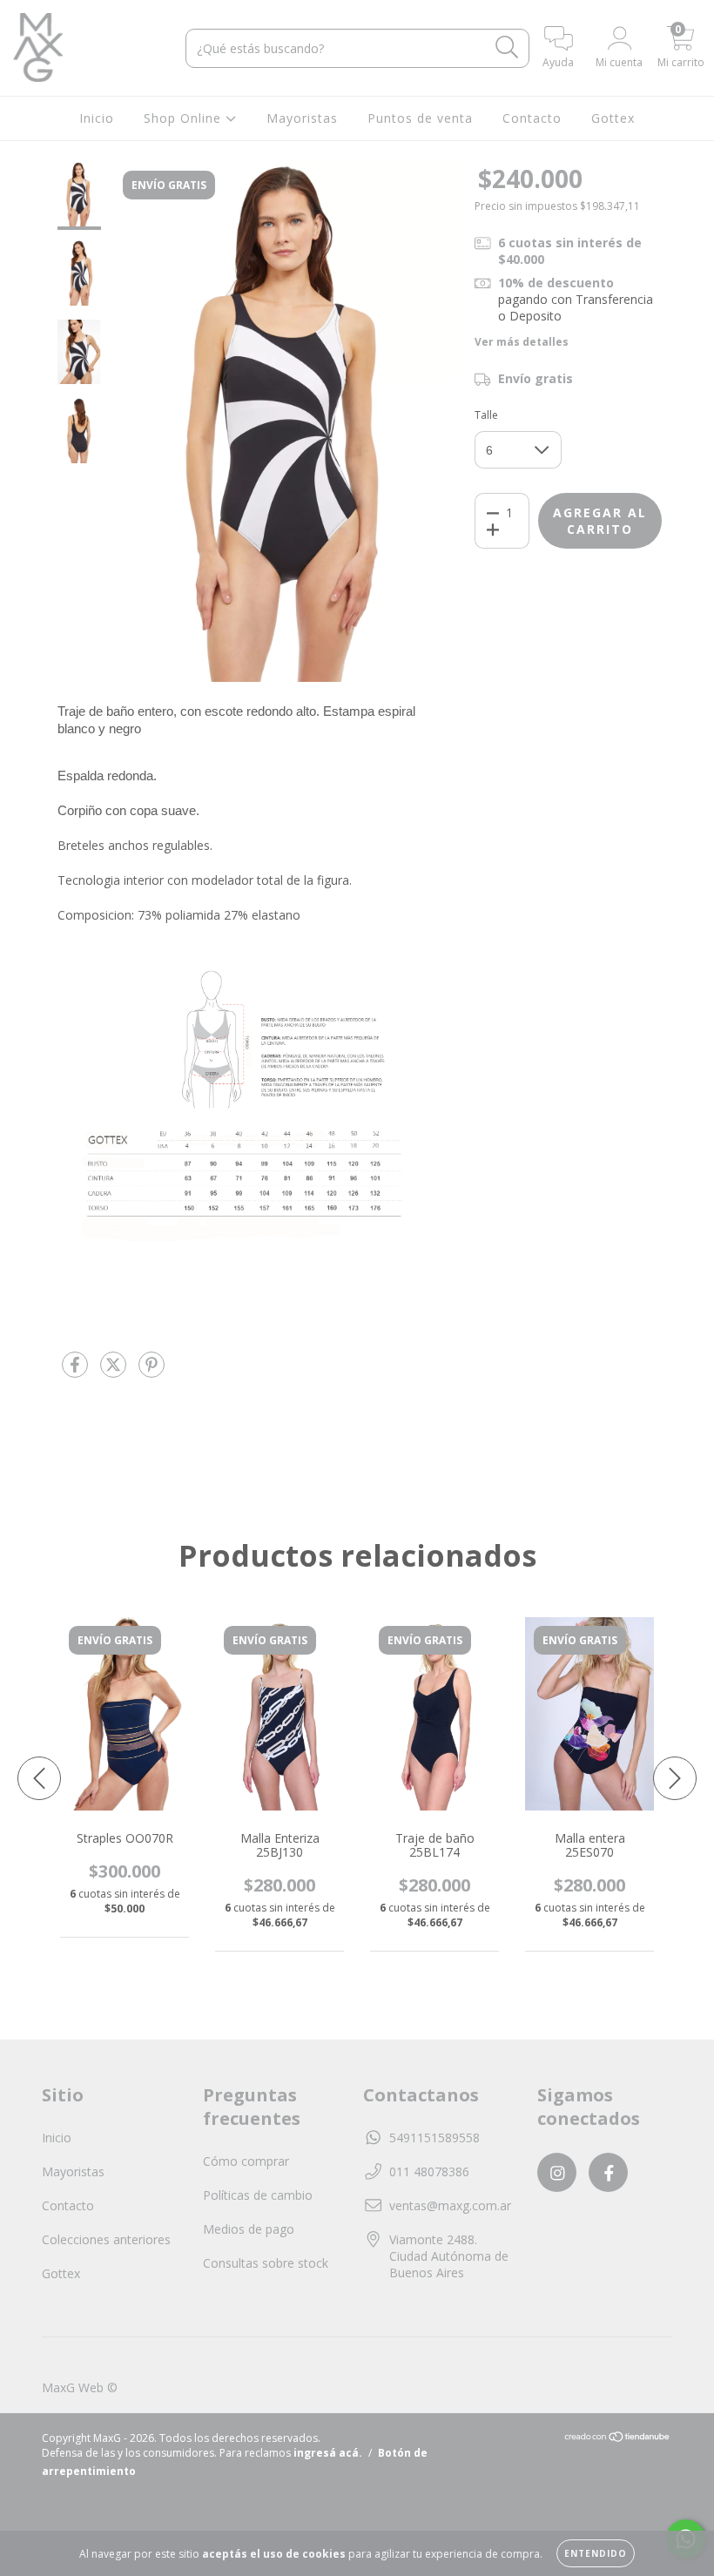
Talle (486, 415)
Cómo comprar (246, 2161)
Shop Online (185, 118)
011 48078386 (429, 2171)
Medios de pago (249, 2229)
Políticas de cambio (258, 2195)
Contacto (532, 118)
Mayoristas (302, 118)
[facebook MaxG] (608, 2172)
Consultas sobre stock (266, 2263)
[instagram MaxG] (557, 2172)
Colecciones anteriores (106, 2239)
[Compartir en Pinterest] (152, 1371)
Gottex (613, 118)
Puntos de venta (420, 118)
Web (91, 2387)
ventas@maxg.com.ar (450, 2205)
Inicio (97, 118)
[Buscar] (507, 47)
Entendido (596, 2553)
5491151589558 (434, 2138)
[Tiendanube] (618, 2439)
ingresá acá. (328, 2453)
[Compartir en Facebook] (77, 1371)
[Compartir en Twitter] (115, 1371)
